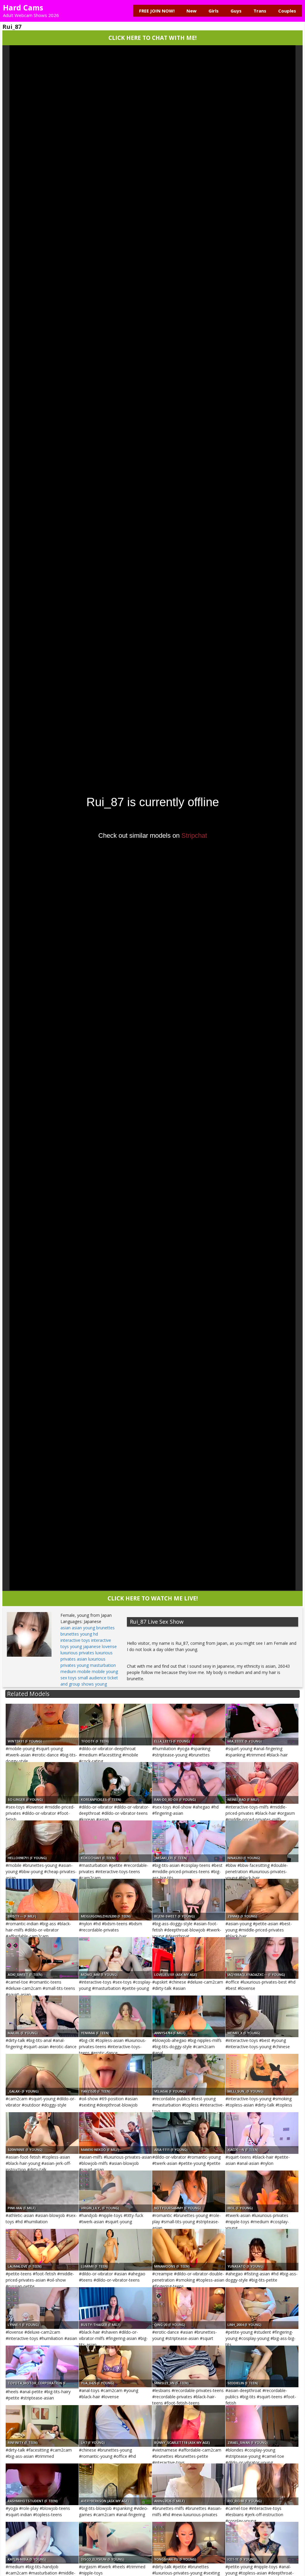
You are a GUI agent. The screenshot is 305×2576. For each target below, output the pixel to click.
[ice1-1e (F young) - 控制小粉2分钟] (262, 2543)
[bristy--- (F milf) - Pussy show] (42, 1900)
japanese (92, 1646)
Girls (214, 11)
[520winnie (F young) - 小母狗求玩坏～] (42, 2133)
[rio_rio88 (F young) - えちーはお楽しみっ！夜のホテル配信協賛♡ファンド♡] (262, 2484)
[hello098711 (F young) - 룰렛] (42, 1841)
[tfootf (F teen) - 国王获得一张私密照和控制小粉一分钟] (115, 1725)
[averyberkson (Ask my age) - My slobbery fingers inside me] (115, 2484)
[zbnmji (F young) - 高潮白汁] (262, 1900)
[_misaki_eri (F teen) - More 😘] (189, 1841)
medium (68, 1671)
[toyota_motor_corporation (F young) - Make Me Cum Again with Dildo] (42, 2366)
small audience (92, 1678)
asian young (83, 1628)
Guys (236, 11)
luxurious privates (77, 1653)
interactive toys (75, 1640)
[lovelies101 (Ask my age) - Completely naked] (189, 1958)
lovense (109, 1646)
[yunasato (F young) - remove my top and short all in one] (262, 2250)
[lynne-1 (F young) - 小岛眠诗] (42, 2308)
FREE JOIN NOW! (157, 11)
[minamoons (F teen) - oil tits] (189, 2250)
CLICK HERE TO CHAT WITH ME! (152, 38)
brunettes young (76, 1634)
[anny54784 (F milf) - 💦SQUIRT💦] (189, 2016)
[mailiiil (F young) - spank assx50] (42, 2016)
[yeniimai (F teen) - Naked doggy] (115, 2016)
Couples (287, 11)
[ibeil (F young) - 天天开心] (262, 2191)
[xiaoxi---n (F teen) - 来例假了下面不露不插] (262, 2133)
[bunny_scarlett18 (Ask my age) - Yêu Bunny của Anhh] (189, 2426)
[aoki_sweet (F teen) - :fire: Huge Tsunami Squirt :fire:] (42, 1958)
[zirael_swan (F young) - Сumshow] (262, 2426)
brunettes (105, 1628)
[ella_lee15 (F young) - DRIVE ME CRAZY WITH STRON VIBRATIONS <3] (189, 1725)
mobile (84, 1671)
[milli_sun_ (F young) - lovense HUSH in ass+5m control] (262, 2075)
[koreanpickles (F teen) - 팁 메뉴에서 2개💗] (115, 1783)
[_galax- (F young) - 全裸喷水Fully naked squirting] (42, 2075)
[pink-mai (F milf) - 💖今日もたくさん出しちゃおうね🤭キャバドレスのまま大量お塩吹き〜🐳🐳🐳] (42, 2191)
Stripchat (194, 835)
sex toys (69, 1678)
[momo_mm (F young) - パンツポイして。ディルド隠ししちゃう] (115, 1958)
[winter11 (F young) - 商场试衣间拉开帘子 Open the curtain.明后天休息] (42, 1725)
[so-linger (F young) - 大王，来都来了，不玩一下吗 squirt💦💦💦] (42, 1783)
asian (66, 1628)
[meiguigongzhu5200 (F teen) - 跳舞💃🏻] (115, 1900)
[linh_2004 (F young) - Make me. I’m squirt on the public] (262, 2308)
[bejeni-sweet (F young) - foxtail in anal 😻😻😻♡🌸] (189, 1900)
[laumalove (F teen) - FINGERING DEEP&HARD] (42, 2250)
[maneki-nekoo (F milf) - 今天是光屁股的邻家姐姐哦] (115, 2133)
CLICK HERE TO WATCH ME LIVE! (153, 1598)
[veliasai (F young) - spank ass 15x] (189, 2075)
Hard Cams (23, 7)
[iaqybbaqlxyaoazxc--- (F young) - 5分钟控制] (262, 1958)
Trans (260, 11)
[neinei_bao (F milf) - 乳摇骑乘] (262, 1783)
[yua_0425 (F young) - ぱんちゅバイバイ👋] (115, 2366)
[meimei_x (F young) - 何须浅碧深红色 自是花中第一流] (262, 2016)
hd (96, 1634)
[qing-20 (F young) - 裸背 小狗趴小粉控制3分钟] (189, 2308)
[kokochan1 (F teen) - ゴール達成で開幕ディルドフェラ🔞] (115, 1841)
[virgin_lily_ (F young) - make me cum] (115, 2191)
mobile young (105, 1671)
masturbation (103, 1665)
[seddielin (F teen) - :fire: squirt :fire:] (262, 2366)
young (101, 1684)
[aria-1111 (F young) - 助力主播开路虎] (189, 2133)
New (192, 11)
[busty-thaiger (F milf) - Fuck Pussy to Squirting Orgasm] (115, 2308)
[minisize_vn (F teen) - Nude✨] (189, 2366)
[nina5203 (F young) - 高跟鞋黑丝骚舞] (262, 1841)
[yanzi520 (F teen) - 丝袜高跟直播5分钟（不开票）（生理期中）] (115, 2075)
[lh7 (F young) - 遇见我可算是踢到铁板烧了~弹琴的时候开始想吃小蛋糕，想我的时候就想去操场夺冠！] (115, 2426)
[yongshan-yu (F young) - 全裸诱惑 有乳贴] (189, 2543)
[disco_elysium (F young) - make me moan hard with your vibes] (115, 2543)
